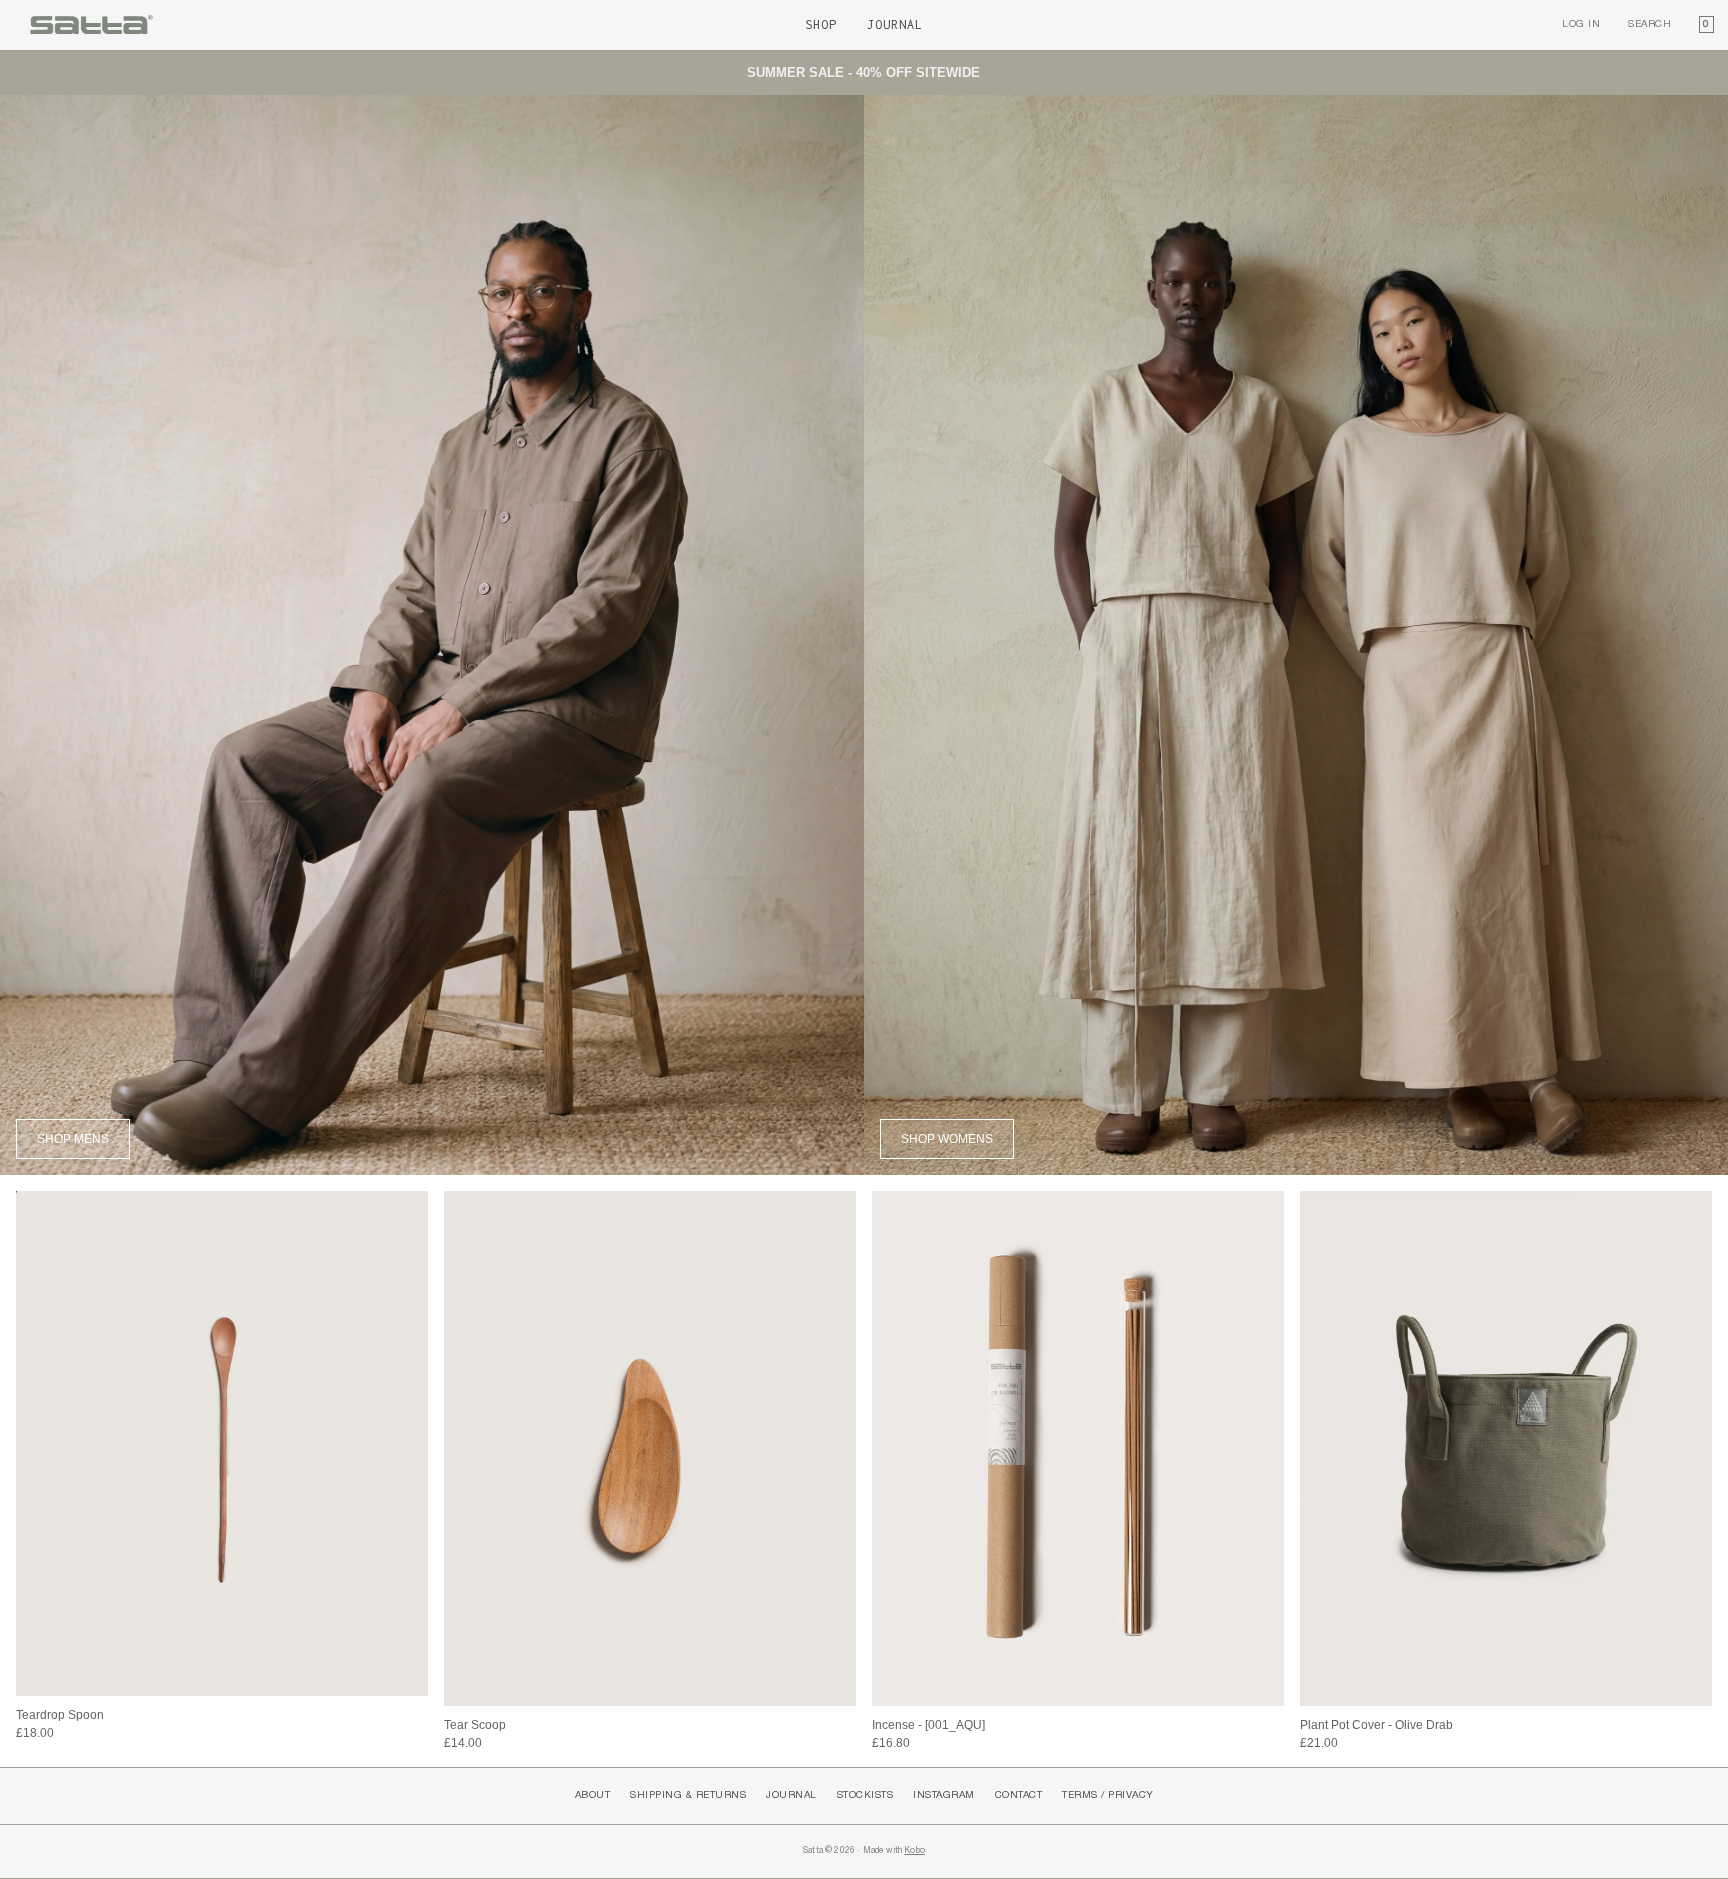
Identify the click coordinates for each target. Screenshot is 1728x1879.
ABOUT (593, 1795)
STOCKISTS (865, 1795)
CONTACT (1019, 1795)
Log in (1581, 24)
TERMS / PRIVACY (1108, 1795)
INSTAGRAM (944, 1795)
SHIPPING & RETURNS (688, 1795)
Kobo (914, 1851)
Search (1649, 24)
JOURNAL (791, 1795)
